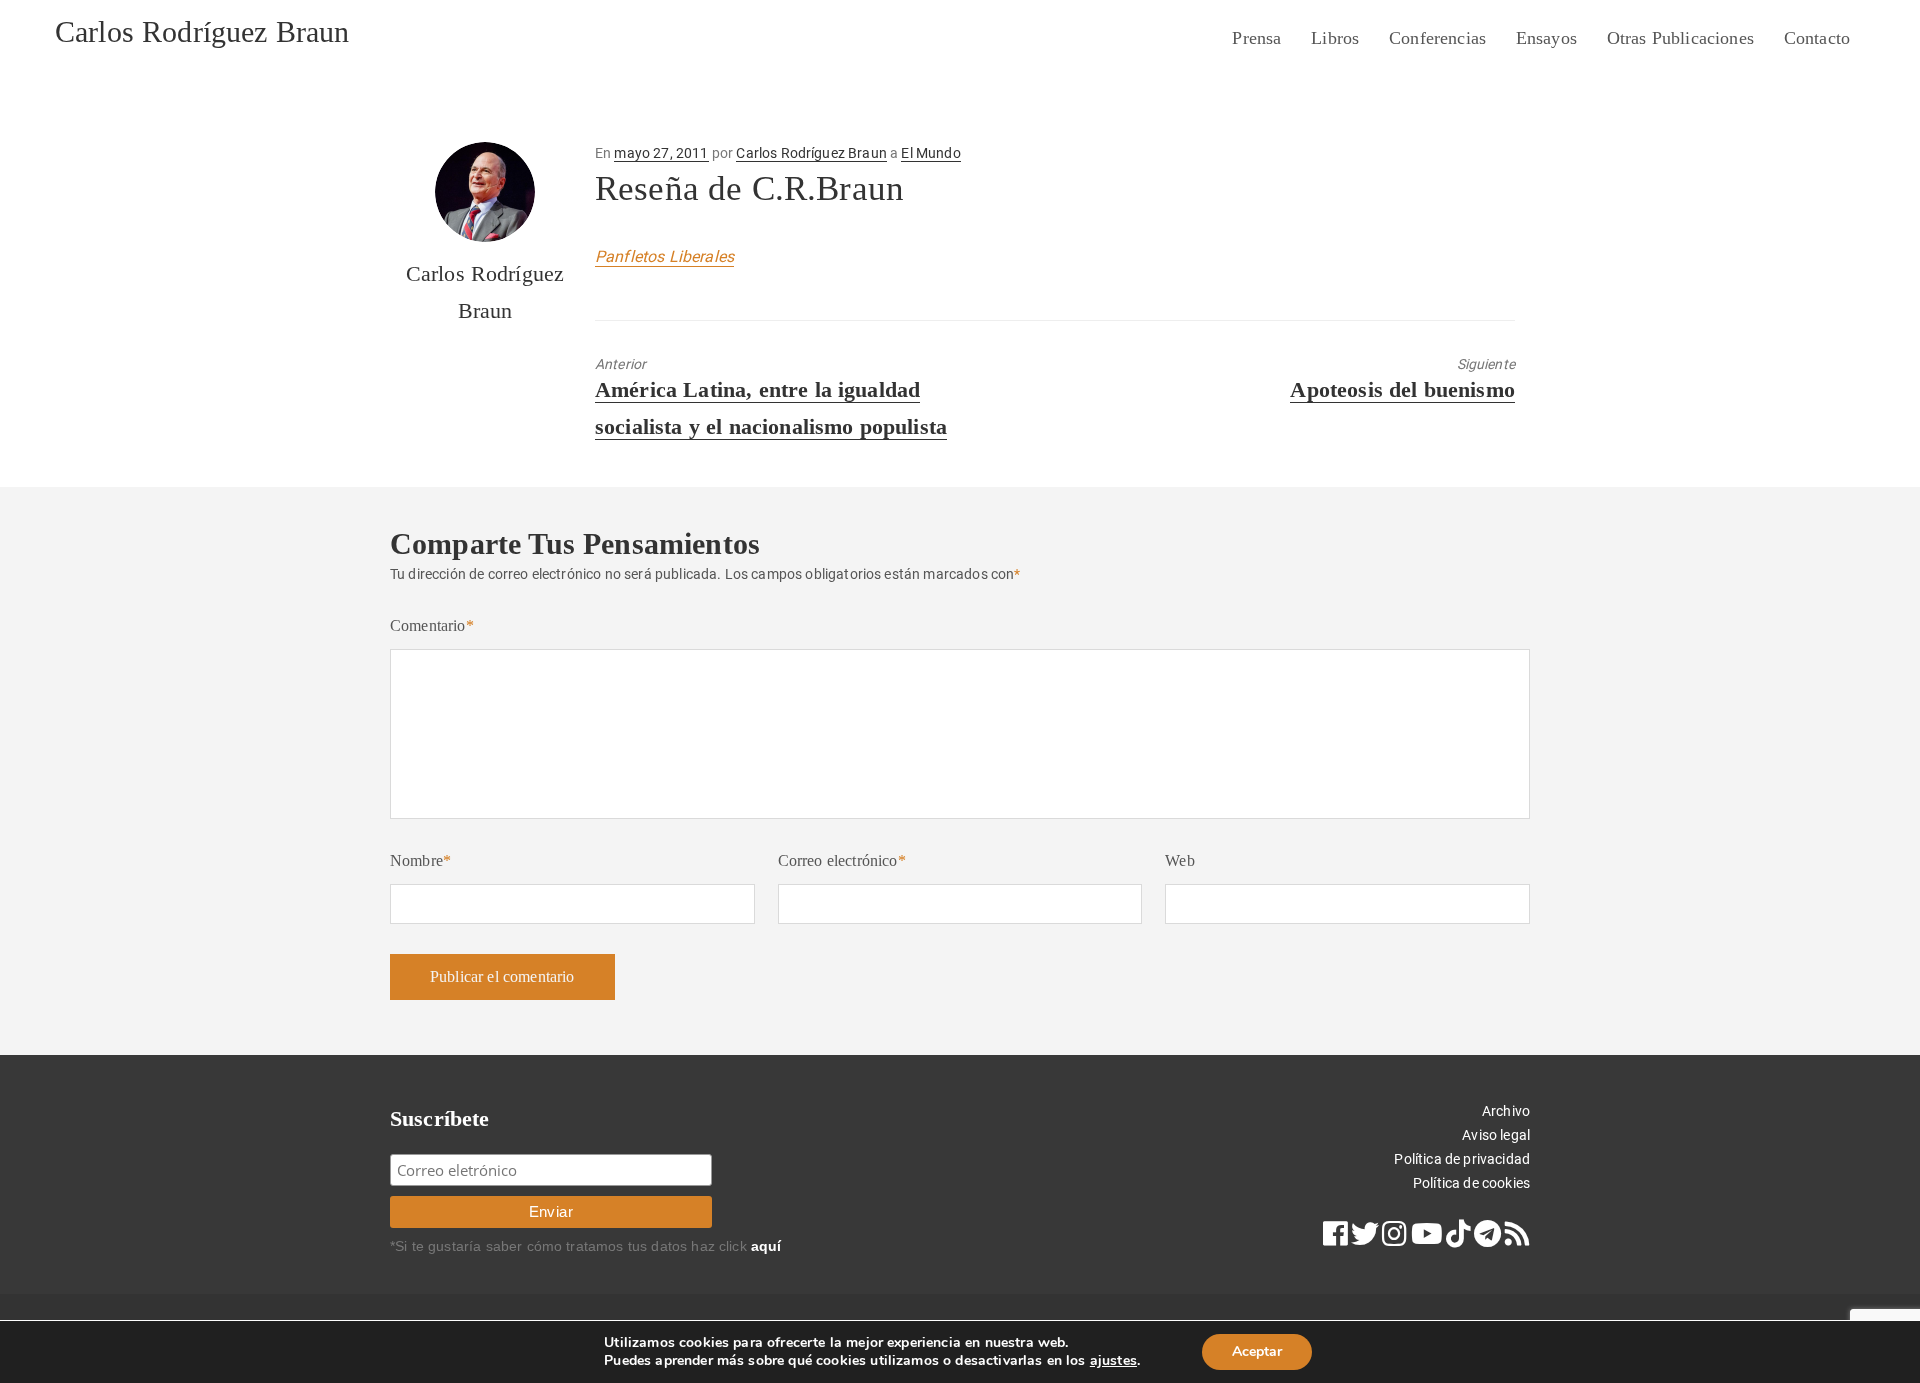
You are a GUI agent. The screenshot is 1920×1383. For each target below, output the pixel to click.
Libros (1335, 38)
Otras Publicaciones (1680, 38)
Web (1179, 860)
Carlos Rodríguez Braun (202, 31)
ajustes (1113, 1361)
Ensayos (1546, 38)
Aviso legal (1496, 1135)
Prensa (1256, 38)
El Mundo (930, 153)
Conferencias (1437, 38)
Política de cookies (1471, 1183)
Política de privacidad (1462, 1159)
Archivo (1506, 1111)
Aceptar (1257, 1351)
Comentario (432, 625)
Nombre (420, 860)
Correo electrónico (842, 860)
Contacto (1817, 38)
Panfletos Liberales (664, 256)
